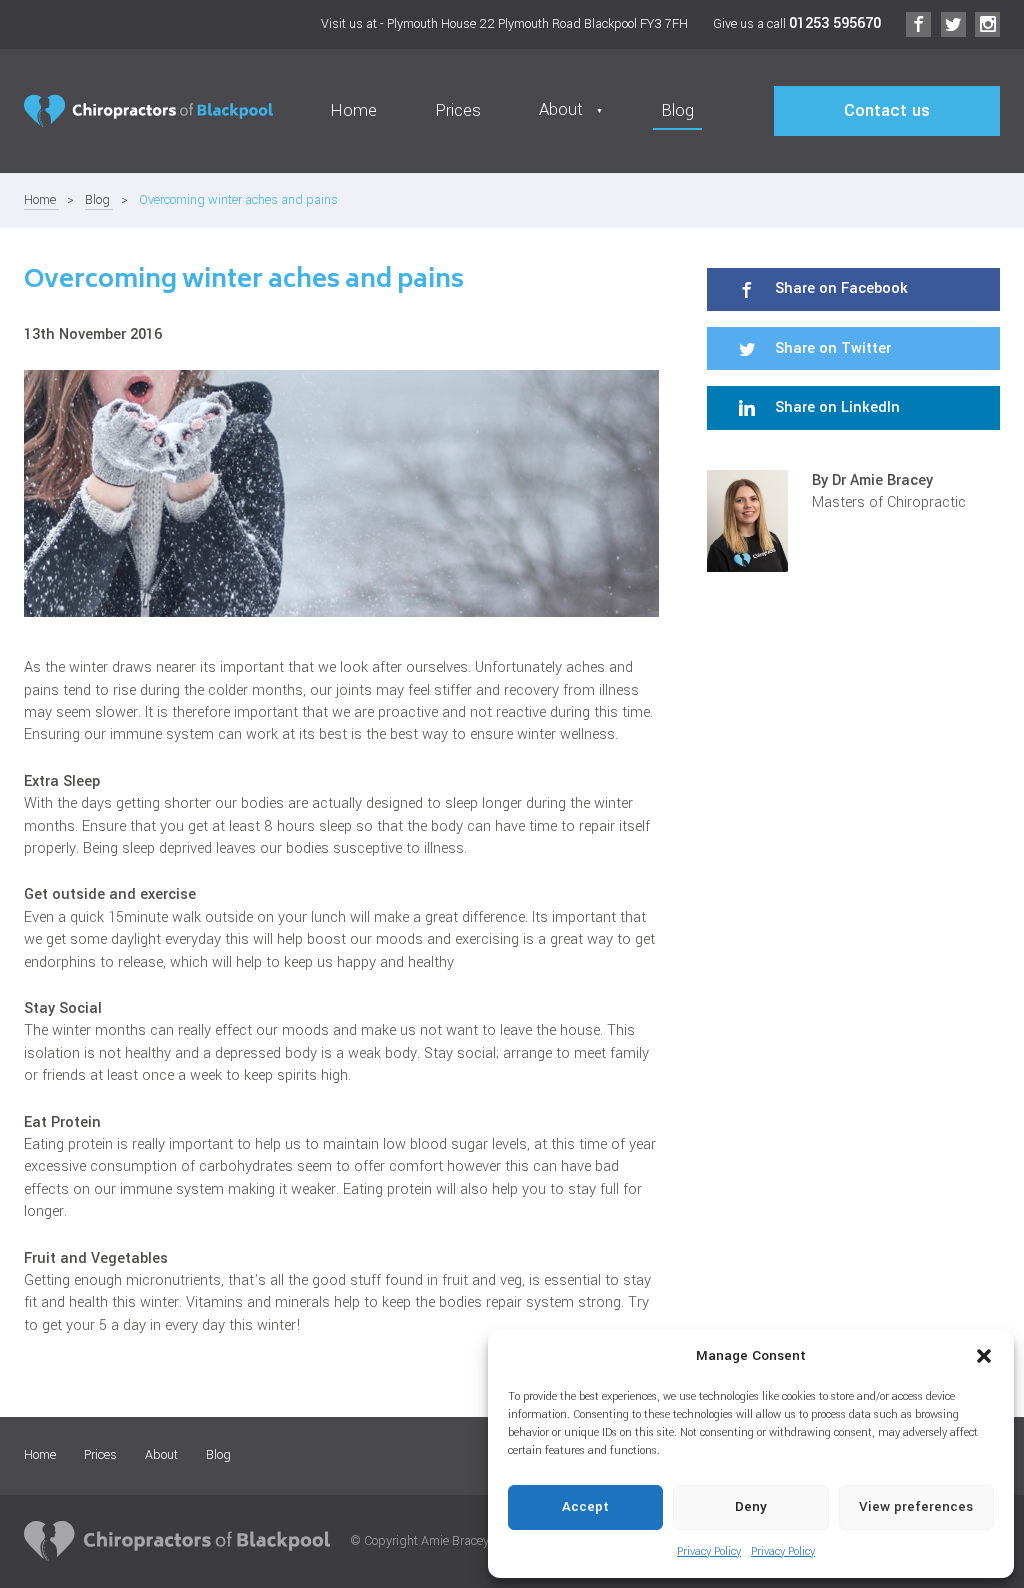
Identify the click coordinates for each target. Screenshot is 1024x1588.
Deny (751, 1506)
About (161, 1455)
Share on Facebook (839, 288)
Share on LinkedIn (835, 407)
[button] (984, 1356)
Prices (458, 111)
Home (353, 111)
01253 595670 (835, 23)
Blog (677, 111)
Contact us (887, 111)
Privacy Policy (709, 1551)
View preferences (916, 1506)
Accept (585, 1506)
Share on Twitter (831, 348)
